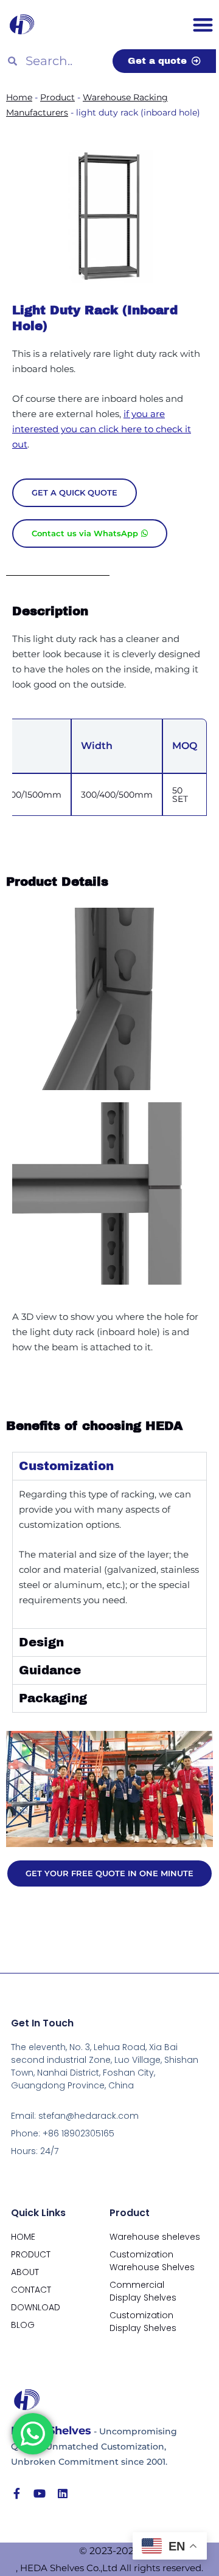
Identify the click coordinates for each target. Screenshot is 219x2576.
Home (19, 97)
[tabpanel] (109, 1554)
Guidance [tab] (50, 1670)
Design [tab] (41, 1642)
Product (57, 97)
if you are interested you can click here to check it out (102, 429)
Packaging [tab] (53, 1698)
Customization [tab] (66, 1466)
